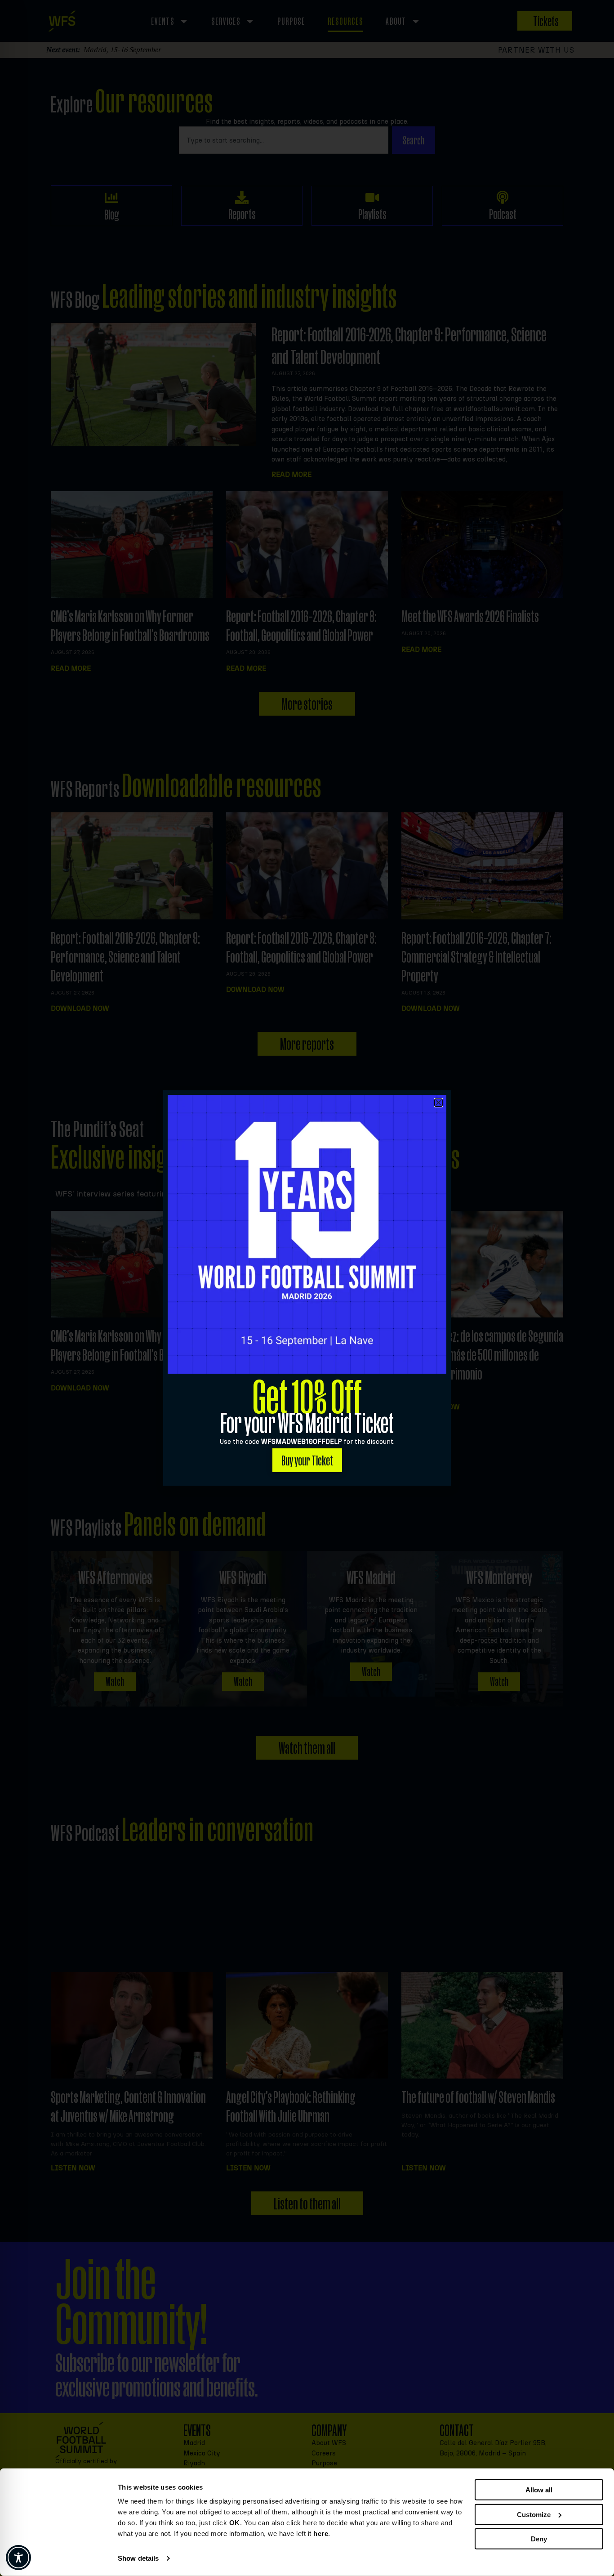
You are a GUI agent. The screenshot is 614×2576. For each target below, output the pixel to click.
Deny (539, 2539)
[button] (438, 1103)
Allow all (539, 2490)
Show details (138, 2558)
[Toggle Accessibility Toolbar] (18, 2558)
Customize (534, 2514)
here (321, 2533)
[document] (307, 1288)
